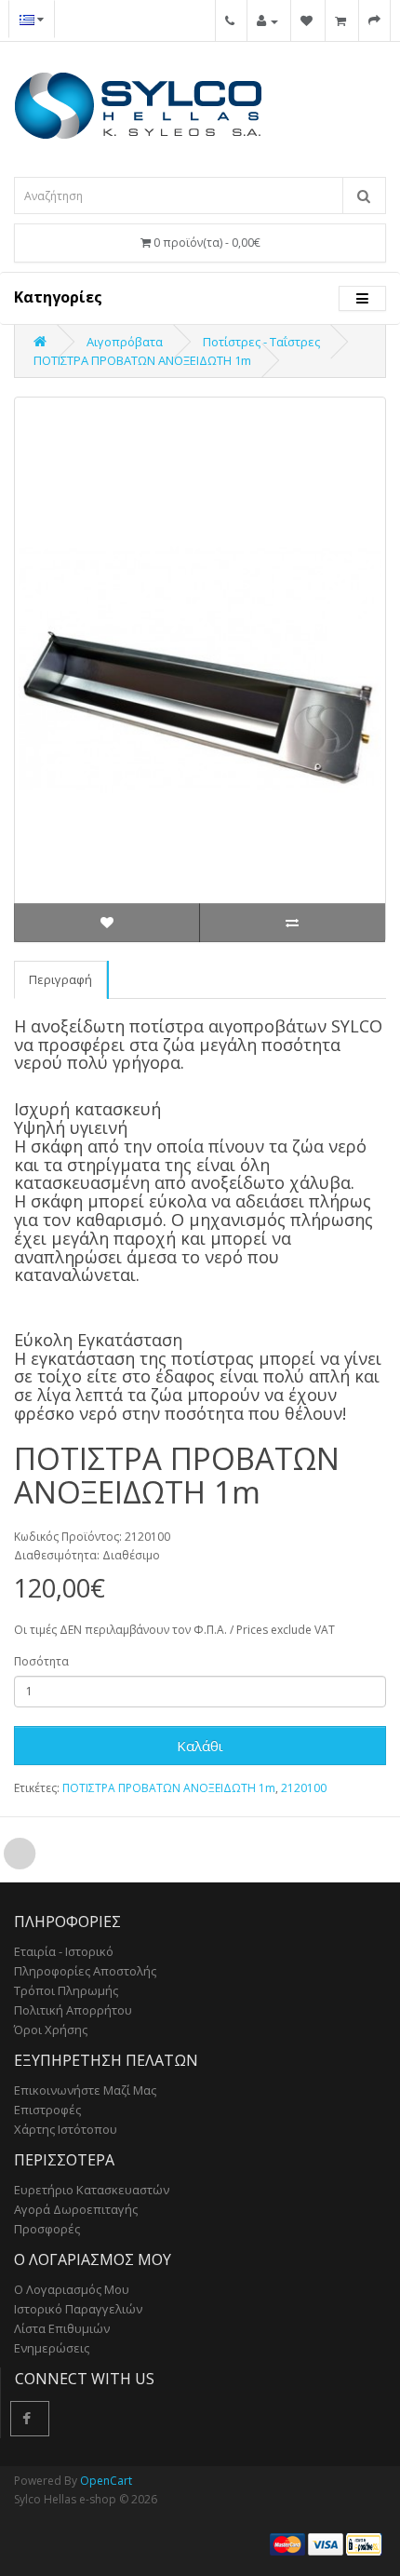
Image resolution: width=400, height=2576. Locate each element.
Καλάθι (200, 1746)
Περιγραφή (60, 979)
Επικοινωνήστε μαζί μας (85, 2090)
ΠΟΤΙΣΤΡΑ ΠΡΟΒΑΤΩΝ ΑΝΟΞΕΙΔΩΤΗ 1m (142, 360)
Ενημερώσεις (52, 2348)
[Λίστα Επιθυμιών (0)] (307, 20)
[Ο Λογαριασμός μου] (267, 20)
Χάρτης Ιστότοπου (66, 2129)
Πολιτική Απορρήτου (73, 2010)
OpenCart (106, 2481)
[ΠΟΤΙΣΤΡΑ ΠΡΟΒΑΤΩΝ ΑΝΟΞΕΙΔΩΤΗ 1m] (200, 669)
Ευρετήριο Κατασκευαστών (92, 2190)
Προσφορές (47, 2229)
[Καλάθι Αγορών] (340, 20)
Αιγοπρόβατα (125, 342)
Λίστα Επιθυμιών (62, 2328)
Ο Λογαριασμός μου (72, 2289)
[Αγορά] (374, 20)
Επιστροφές (47, 2110)
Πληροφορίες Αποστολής (85, 1971)
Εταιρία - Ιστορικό (64, 1951)
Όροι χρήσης (51, 2030)
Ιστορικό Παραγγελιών (78, 2309)
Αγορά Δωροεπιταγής (76, 2209)
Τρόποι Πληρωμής (66, 1990)
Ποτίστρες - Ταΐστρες (261, 342)
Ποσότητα (41, 1661)
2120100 (304, 1788)
